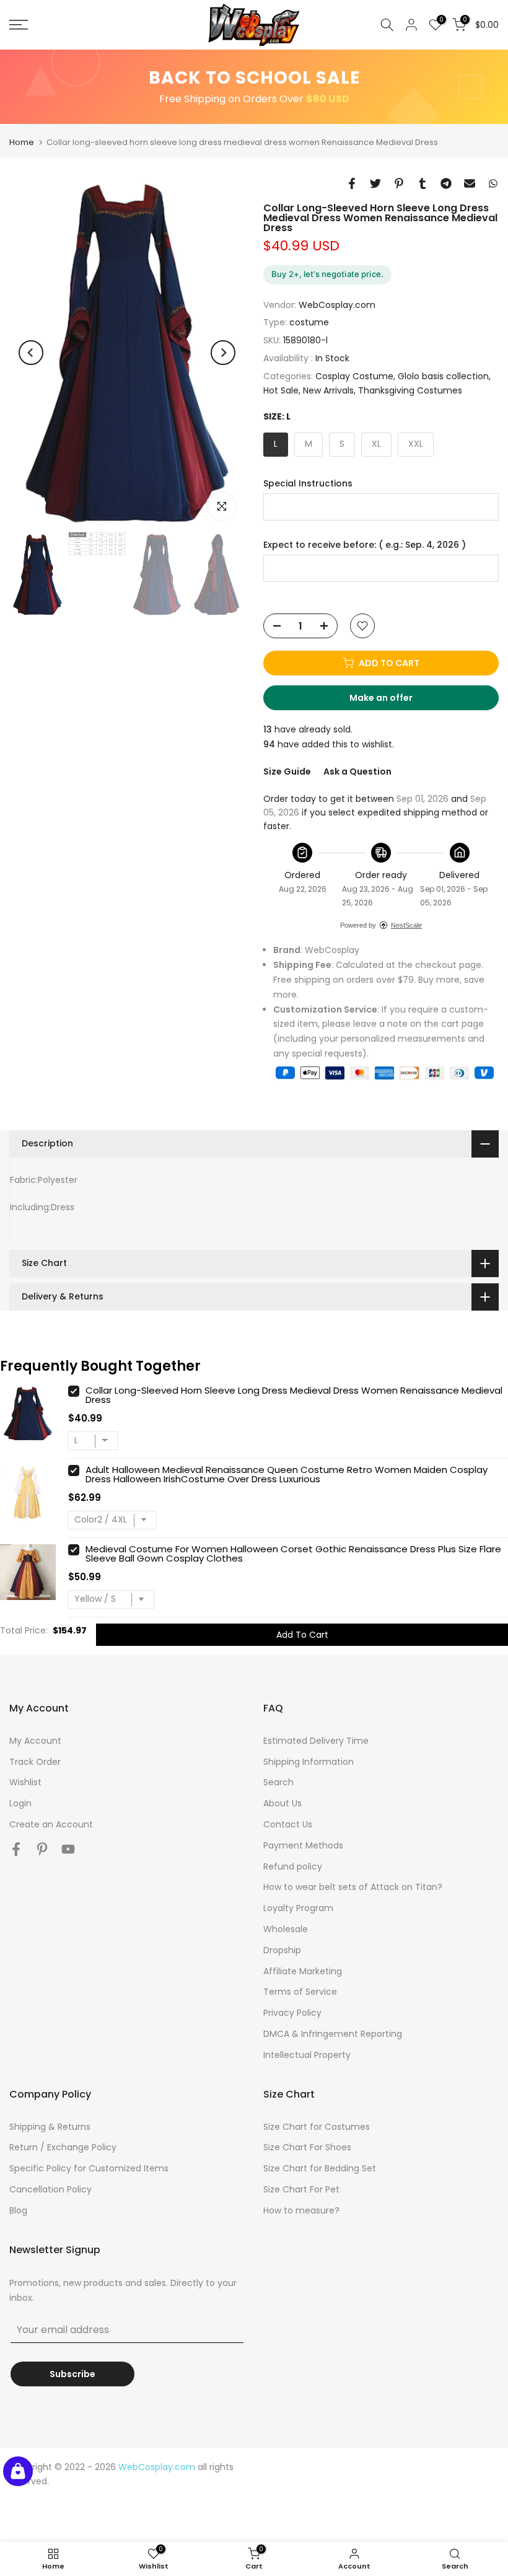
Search (278, 1782)
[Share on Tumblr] (423, 183)
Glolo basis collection (443, 376)
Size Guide (287, 771)
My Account (35, 1741)
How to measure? (301, 2210)
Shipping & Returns (50, 2127)
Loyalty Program (298, 1908)
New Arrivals (328, 390)
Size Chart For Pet (301, 2189)
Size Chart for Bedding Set (320, 2168)
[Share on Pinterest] (399, 183)
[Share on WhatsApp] (493, 183)
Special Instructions (308, 484)
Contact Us (288, 1824)
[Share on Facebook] (352, 183)
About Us (282, 1803)
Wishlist (25, 1782)
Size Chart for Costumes (317, 2127)
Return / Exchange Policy (63, 2147)
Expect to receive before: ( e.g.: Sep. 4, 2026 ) (365, 545)
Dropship (282, 1950)
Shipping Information (309, 1762)
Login (20, 1803)
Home (22, 142)
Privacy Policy (292, 2013)
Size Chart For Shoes (307, 2147)
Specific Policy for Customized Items (89, 2168)
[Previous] (31, 353)
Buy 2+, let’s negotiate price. (327, 274)
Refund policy (293, 1866)
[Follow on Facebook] (16, 1849)
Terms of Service (300, 1992)
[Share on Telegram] (446, 183)
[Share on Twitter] (375, 183)
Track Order (35, 1762)
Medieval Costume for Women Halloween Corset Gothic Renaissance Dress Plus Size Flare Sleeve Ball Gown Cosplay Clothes (293, 1554)
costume (309, 322)
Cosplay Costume (354, 376)
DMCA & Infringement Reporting (333, 2034)
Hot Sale (281, 390)
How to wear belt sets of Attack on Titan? (353, 1887)
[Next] (223, 353)
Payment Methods (303, 1845)
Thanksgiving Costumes (410, 390)
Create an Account (51, 1824)
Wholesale (286, 1929)
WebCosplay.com (337, 305)
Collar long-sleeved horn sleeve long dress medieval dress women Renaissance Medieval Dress (294, 1395)
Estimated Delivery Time (316, 1741)
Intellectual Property (307, 2055)
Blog (18, 2210)
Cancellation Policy (50, 2189)
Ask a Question (357, 771)
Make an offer (393, 701)
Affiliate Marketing (303, 1971)
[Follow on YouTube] (68, 1849)
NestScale (406, 925)
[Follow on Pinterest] (42, 1849)
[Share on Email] (470, 183)
